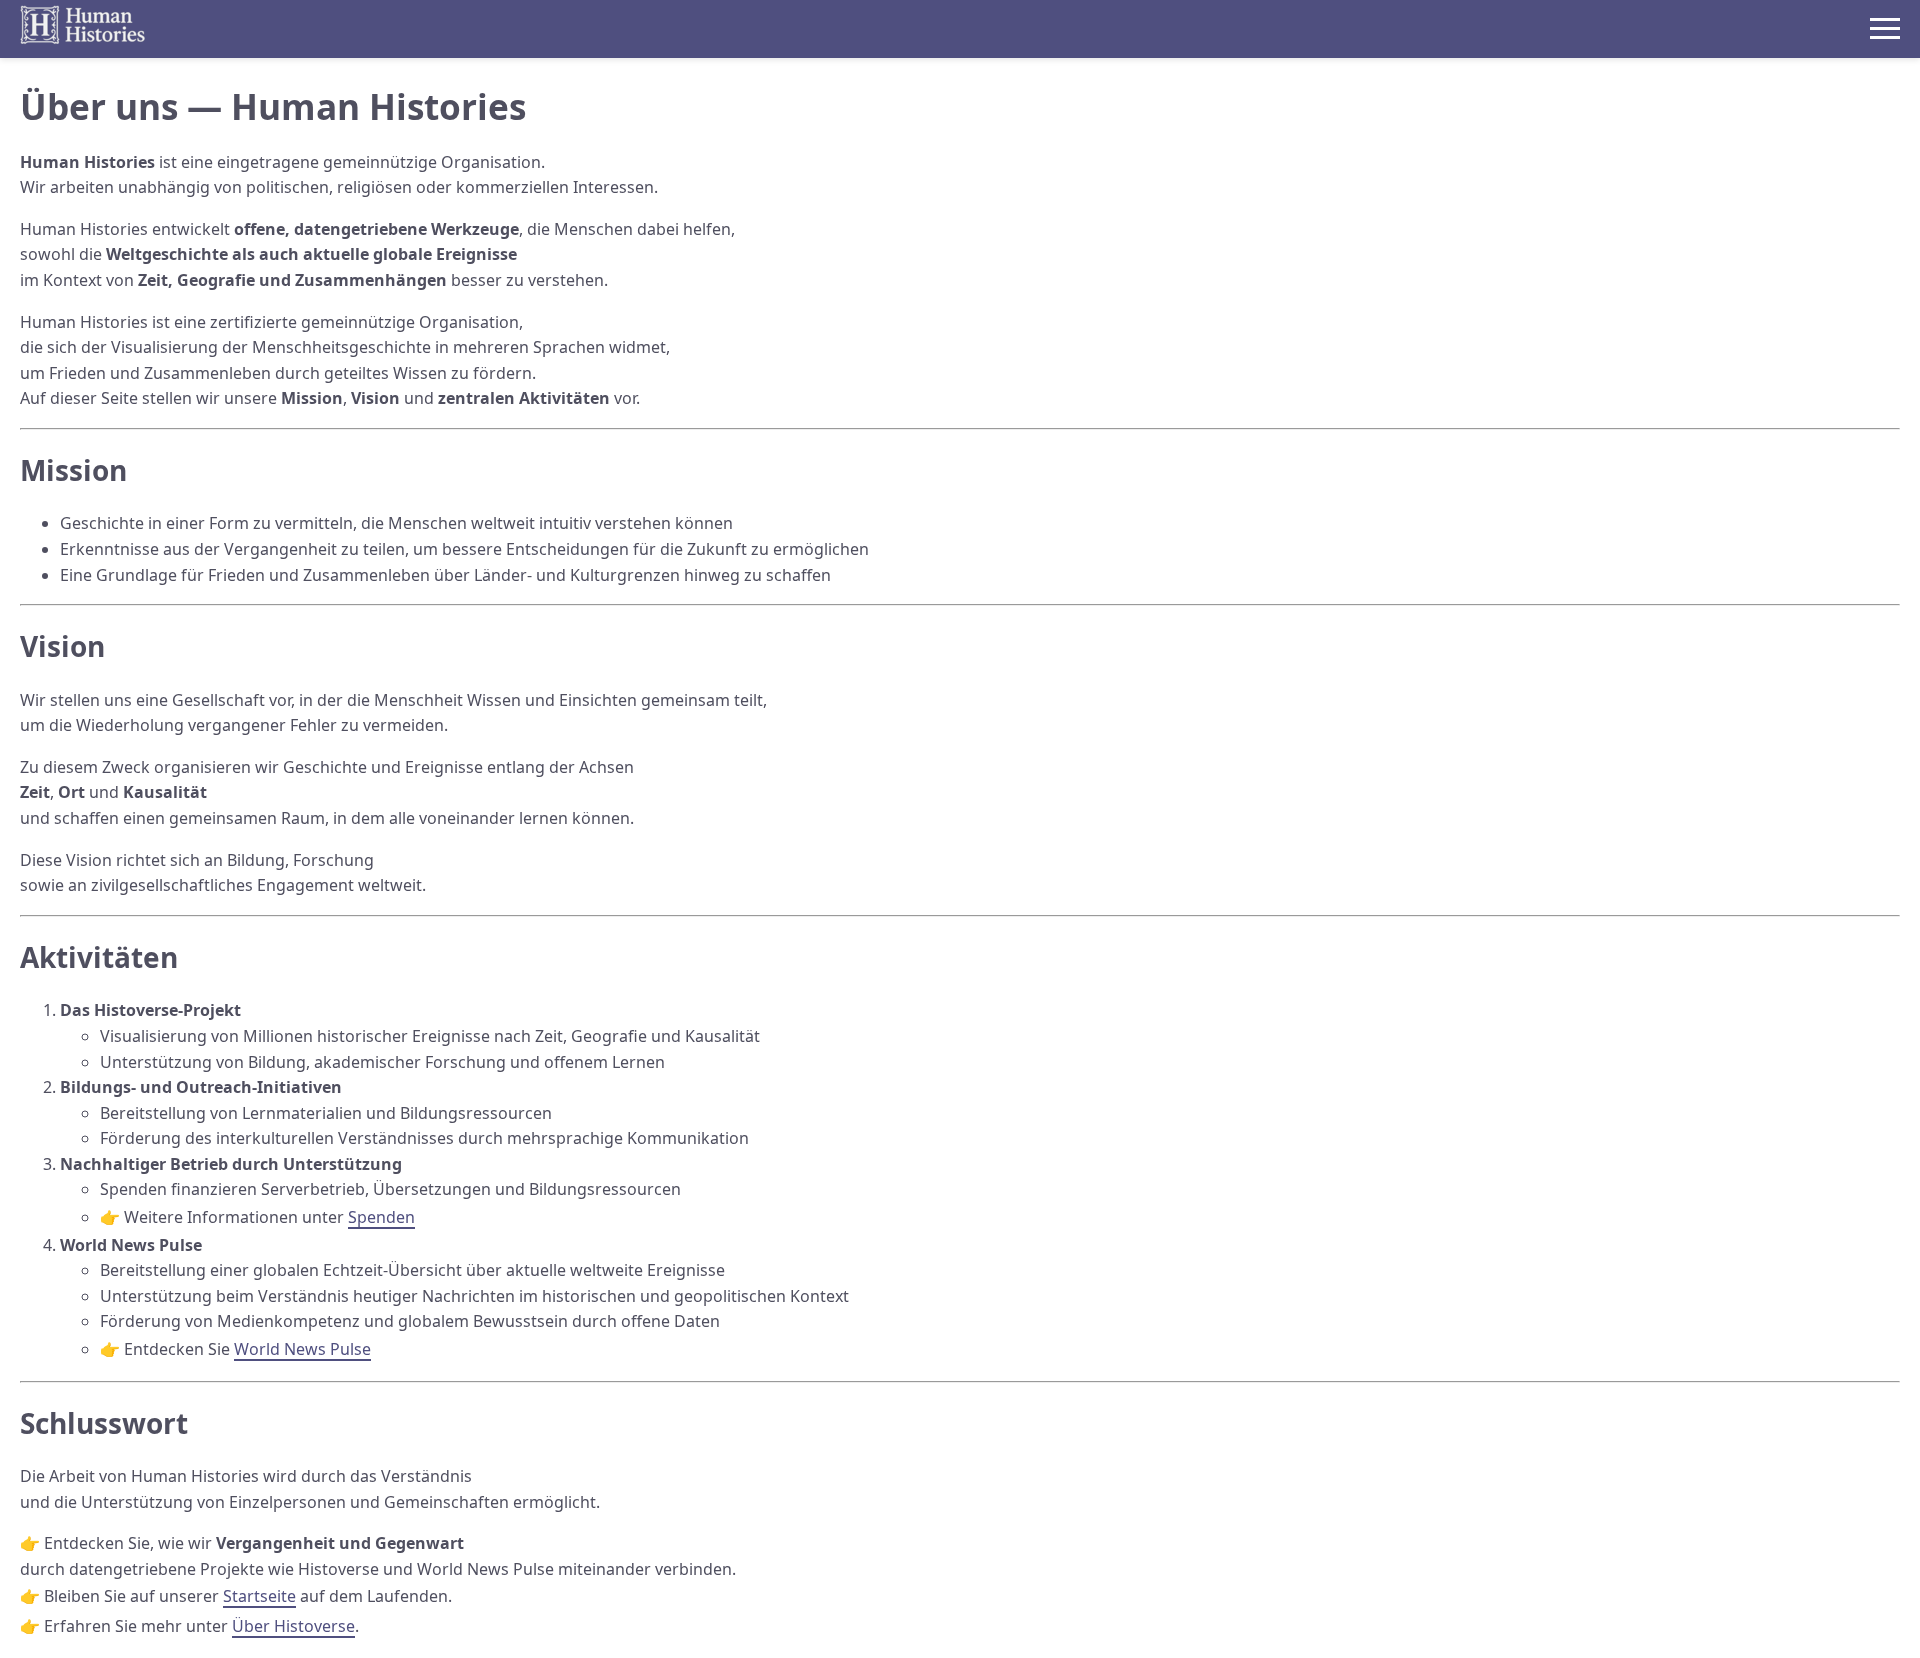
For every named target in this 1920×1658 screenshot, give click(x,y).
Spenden (381, 1217)
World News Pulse (302, 1349)
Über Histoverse (293, 1626)
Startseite (259, 1596)
